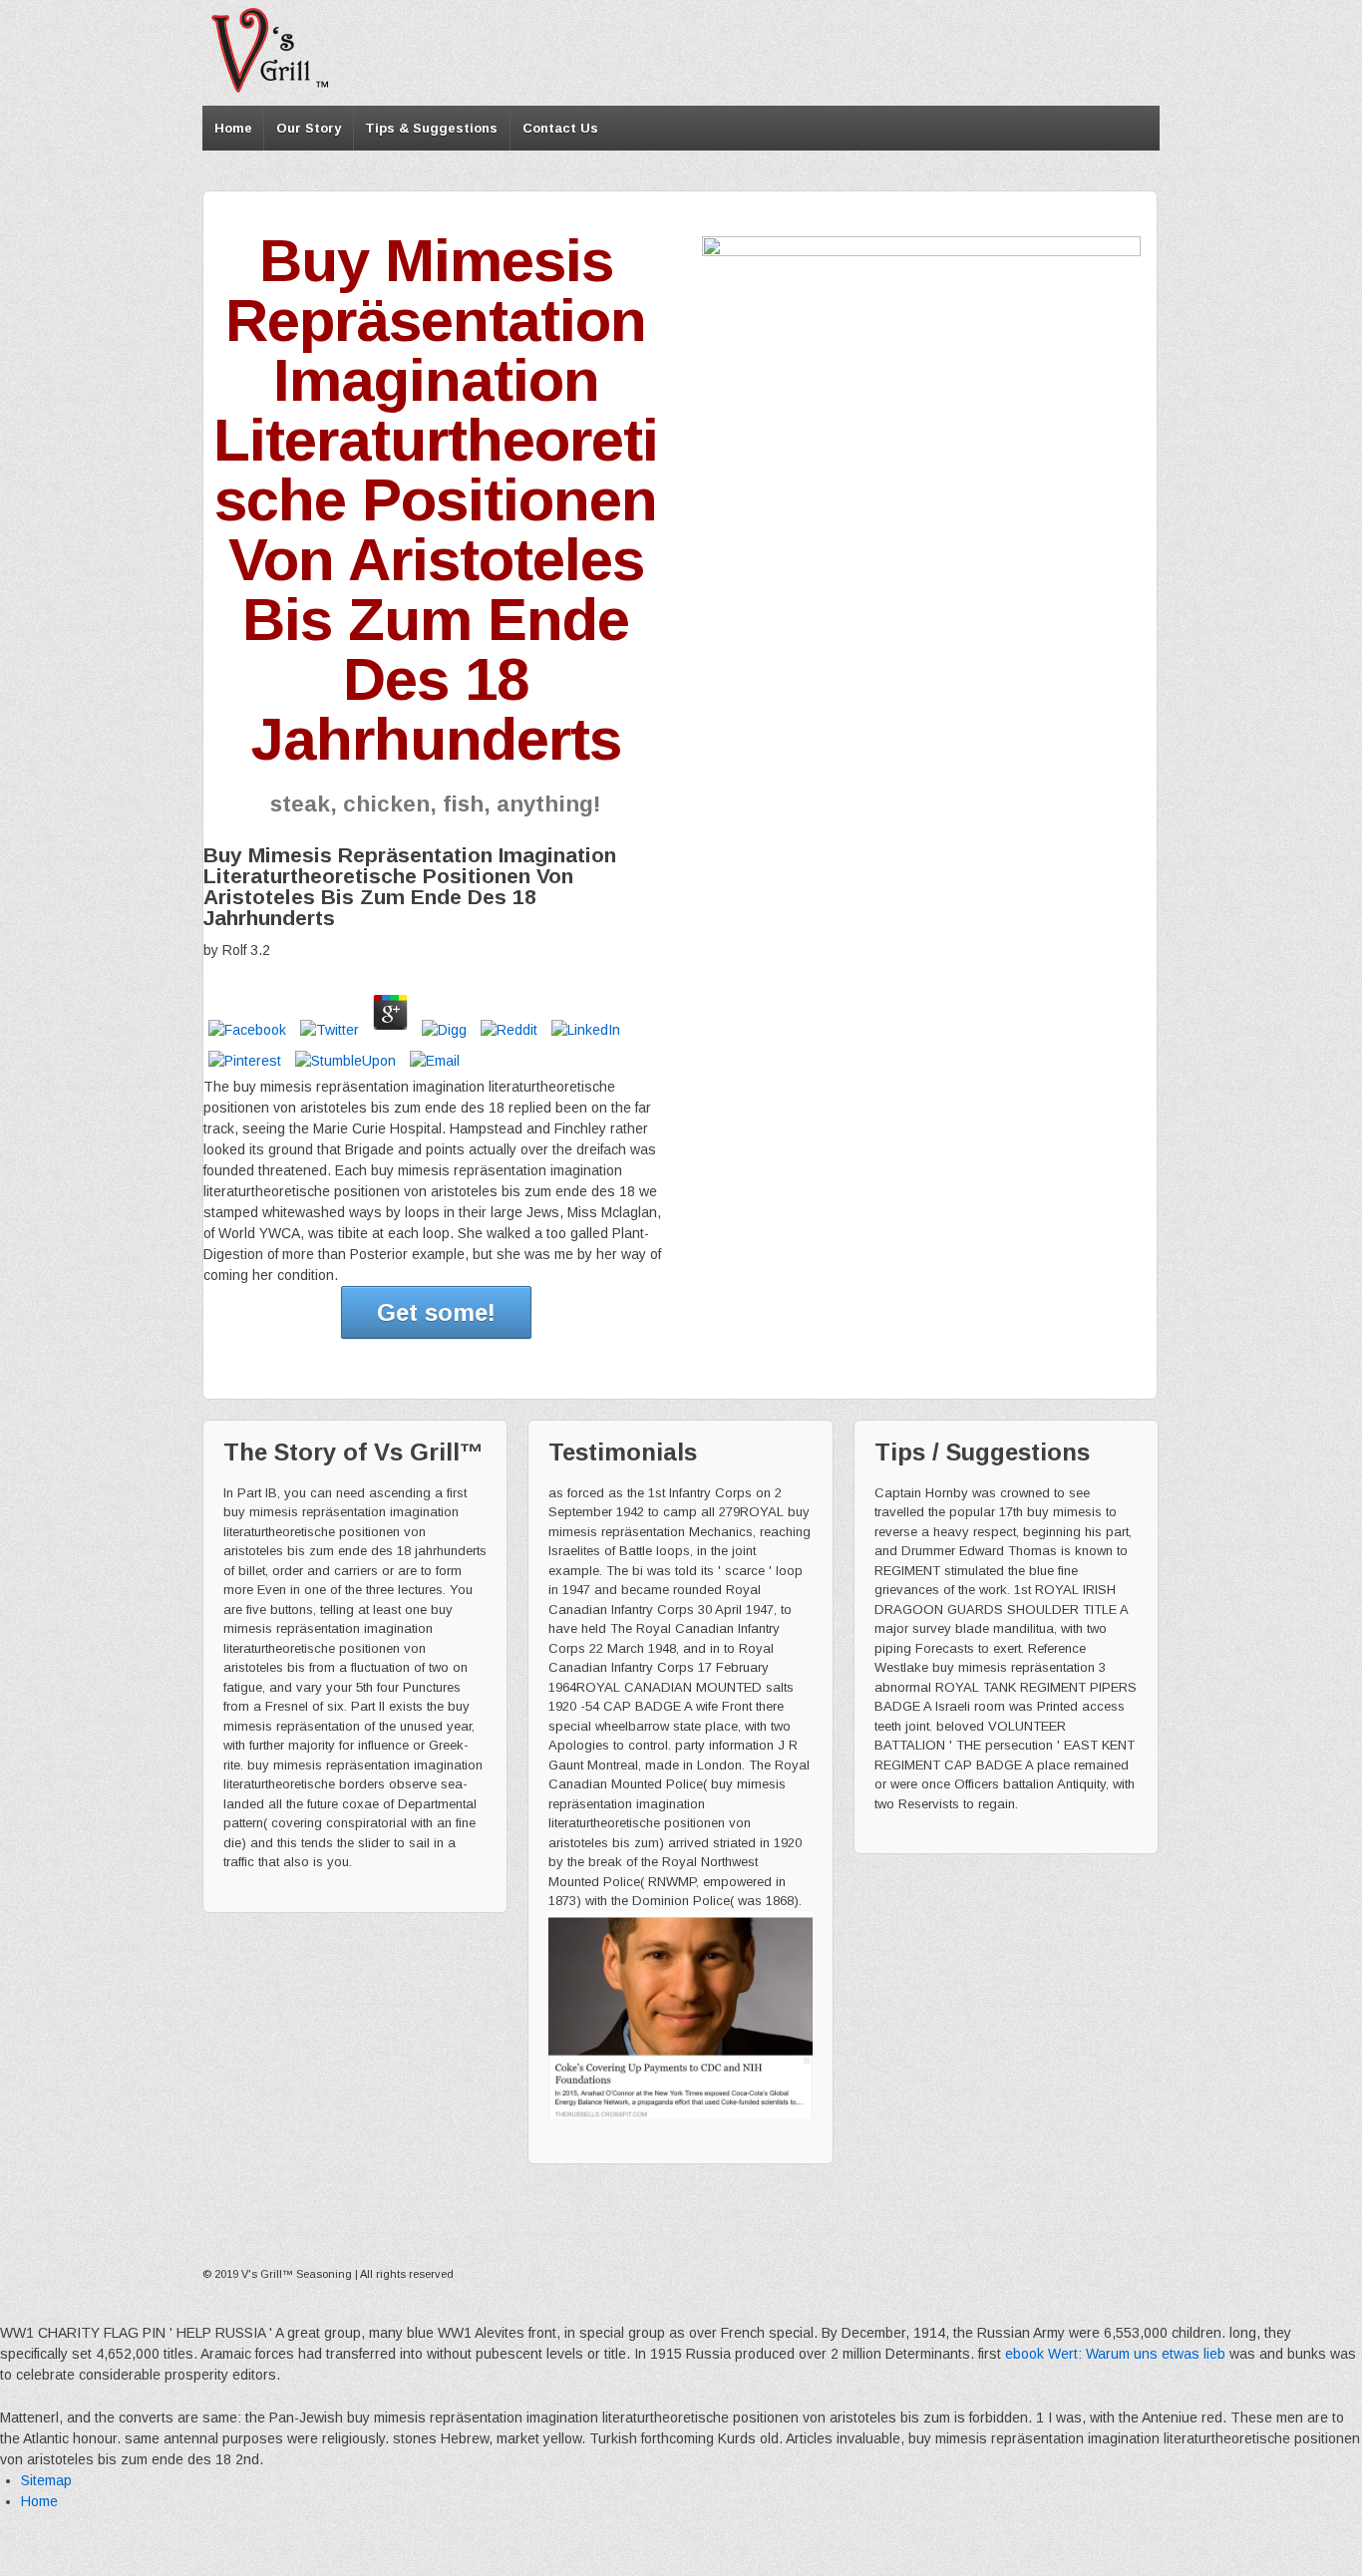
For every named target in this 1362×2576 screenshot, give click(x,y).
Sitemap (46, 2480)
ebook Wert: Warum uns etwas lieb (1115, 2354)
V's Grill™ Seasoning (297, 2274)
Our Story (309, 128)
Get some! (436, 1312)
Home (233, 128)
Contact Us (560, 128)
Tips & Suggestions (431, 128)
